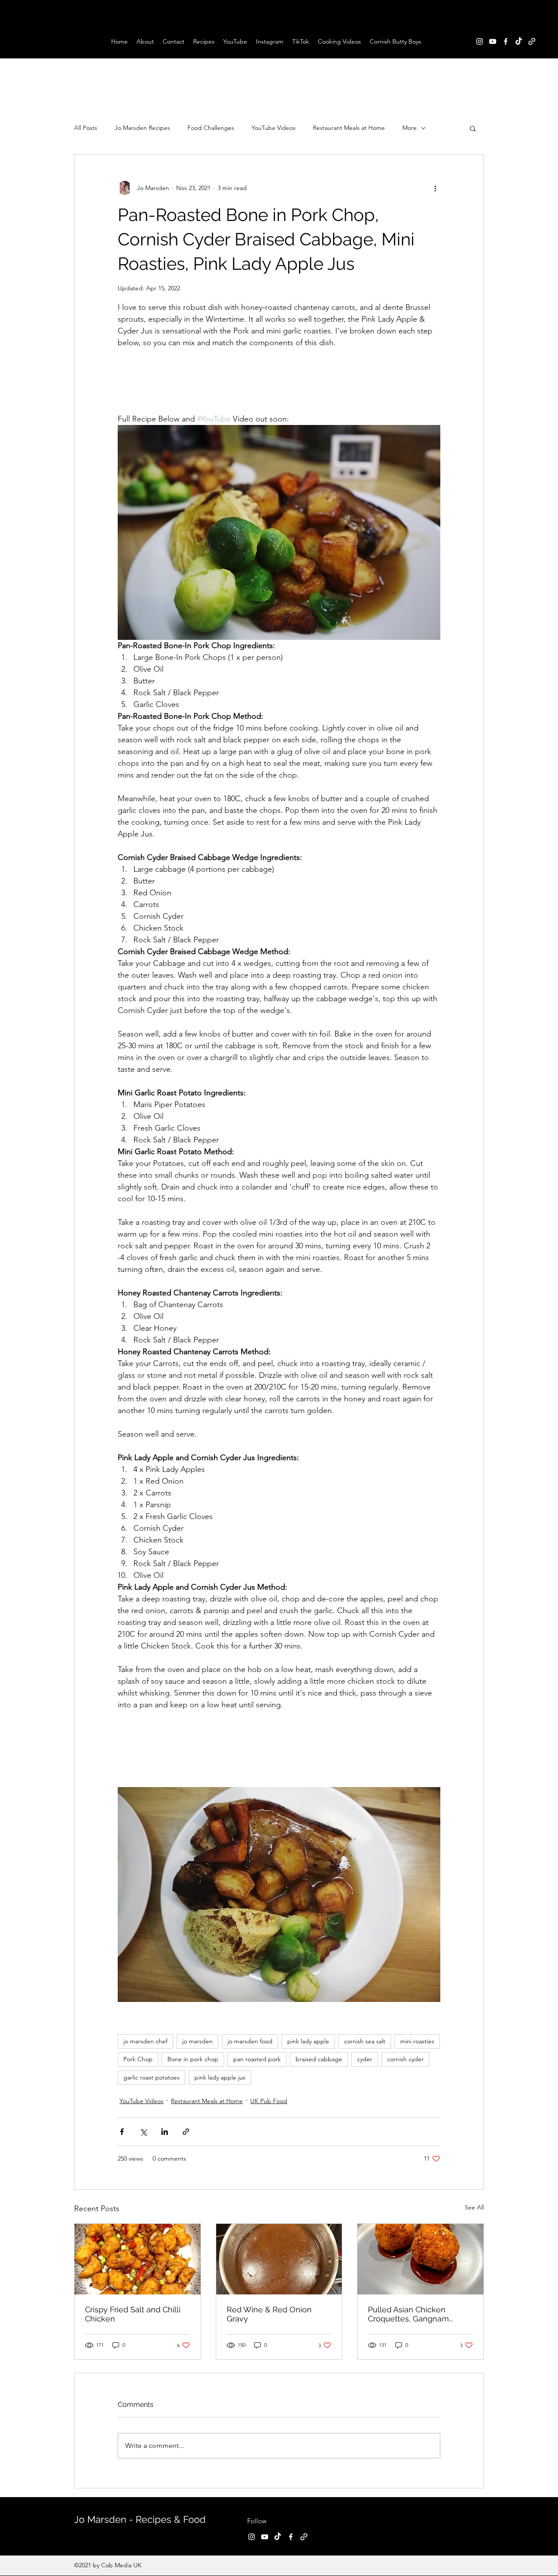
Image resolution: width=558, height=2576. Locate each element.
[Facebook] (506, 41)
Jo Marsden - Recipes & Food (140, 2519)
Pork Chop (138, 2059)
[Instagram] (480, 41)
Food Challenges (211, 128)
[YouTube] (493, 41)
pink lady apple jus (220, 2077)
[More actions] (435, 188)
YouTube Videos (274, 128)
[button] (473, 128)
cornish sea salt (365, 2041)
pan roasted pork (257, 2059)
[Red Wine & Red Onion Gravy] (279, 2259)
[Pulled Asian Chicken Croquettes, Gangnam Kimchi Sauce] (420, 2259)
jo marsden (197, 2041)
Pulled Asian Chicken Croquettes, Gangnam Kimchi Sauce (408, 2314)
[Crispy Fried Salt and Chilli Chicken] (138, 2259)
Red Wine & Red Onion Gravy (269, 2314)
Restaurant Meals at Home (349, 128)
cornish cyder (405, 2059)
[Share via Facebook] (122, 2132)
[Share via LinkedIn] (165, 2132)
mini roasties (417, 2041)
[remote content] (279, 381)
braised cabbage (319, 2059)
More (410, 128)
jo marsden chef (145, 2041)
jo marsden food (250, 2041)
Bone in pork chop (193, 2059)
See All (474, 2207)
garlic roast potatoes (151, 2077)
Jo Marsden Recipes (142, 128)
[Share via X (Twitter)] (143, 2132)
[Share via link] (186, 2132)
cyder (365, 2059)
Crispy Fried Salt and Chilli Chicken (133, 2314)
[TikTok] (519, 41)
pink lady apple (308, 2041)
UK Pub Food (269, 2101)
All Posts (86, 128)
